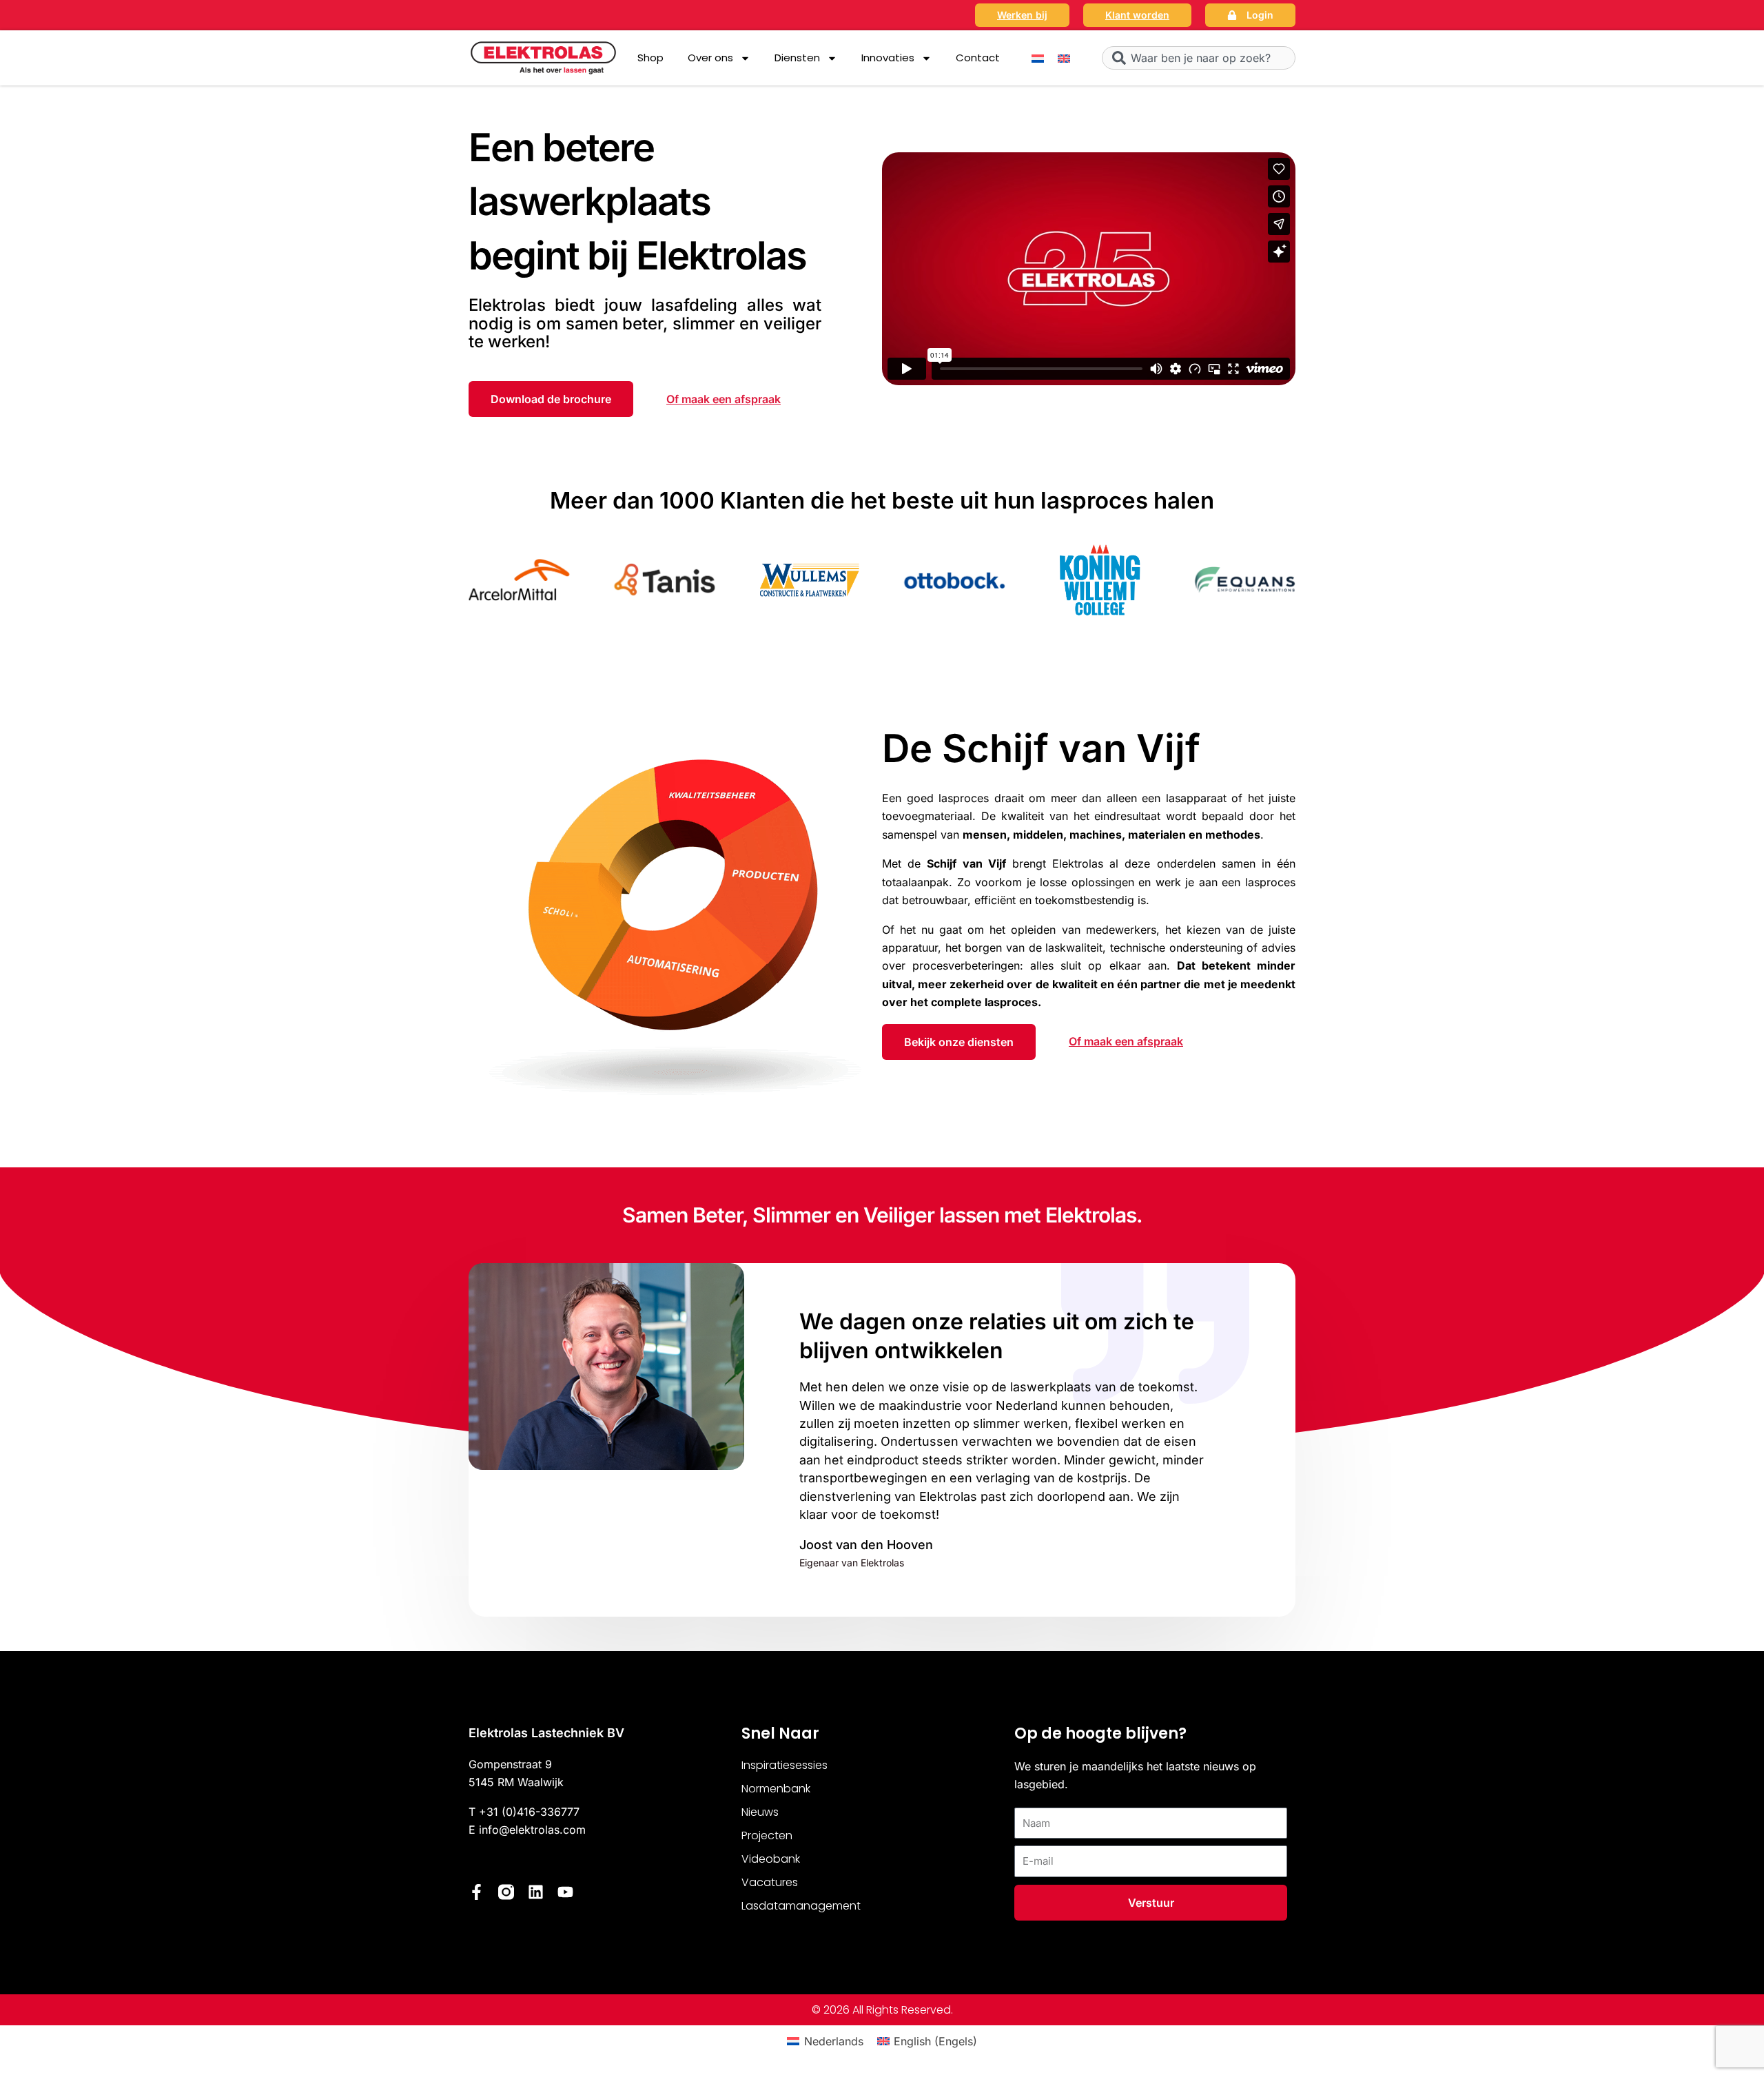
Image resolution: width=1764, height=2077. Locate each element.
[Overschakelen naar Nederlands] (1038, 58)
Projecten (767, 1835)
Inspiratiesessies (784, 1765)
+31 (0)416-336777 (529, 1812)
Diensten (797, 58)
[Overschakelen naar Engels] (1064, 58)
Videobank (771, 1859)
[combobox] (1199, 58)
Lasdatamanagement (801, 1906)
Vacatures (770, 1882)
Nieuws (760, 1812)
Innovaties (888, 58)
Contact (978, 58)
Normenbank (776, 1789)
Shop (650, 58)
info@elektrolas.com (532, 1830)
